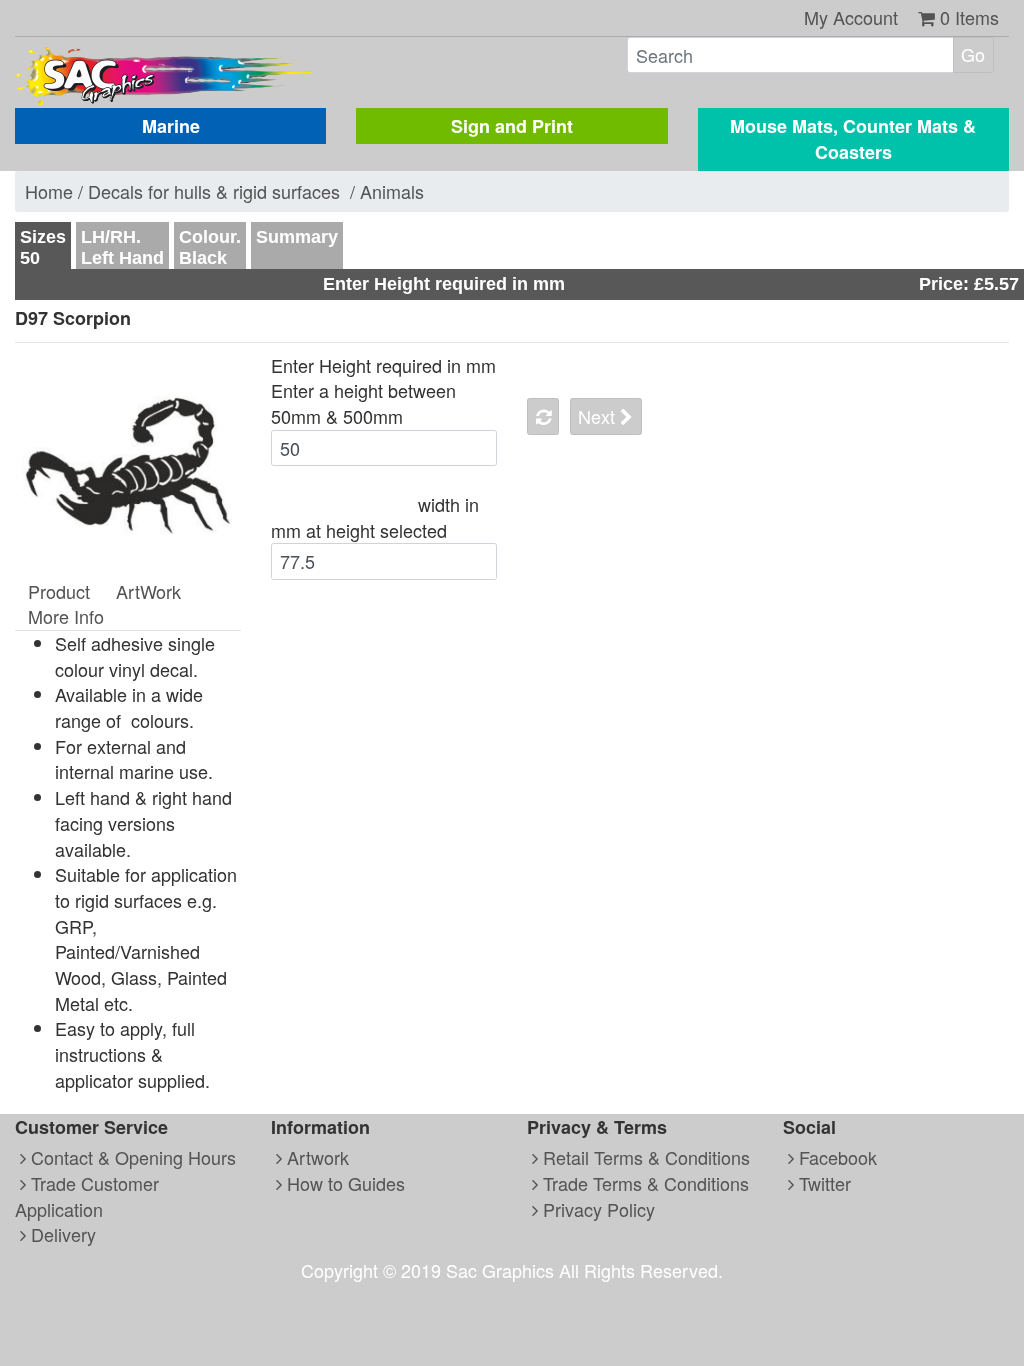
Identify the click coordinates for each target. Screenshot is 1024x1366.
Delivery (61, 1234)
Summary (297, 237)
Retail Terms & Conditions (644, 1157)
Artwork (315, 1157)
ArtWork (148, 591)
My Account (851, 17)
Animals (392, 191)
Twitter (822, 1183)
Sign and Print (512, 126)
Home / (56, 191)
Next (599, 416)
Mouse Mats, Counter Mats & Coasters (853, 139)
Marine (171, 126)
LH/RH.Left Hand (122, 247)
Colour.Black (210, 247)
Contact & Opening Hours (131, 1157)
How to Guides (343, 1183)
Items (969, 17)
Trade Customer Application (87, 1196)
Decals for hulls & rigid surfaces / (224, 191)
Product (59, 591)
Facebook (835, 1157)
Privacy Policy (596, 1209)
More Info (66, 616)
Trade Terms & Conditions (643, 1183)
